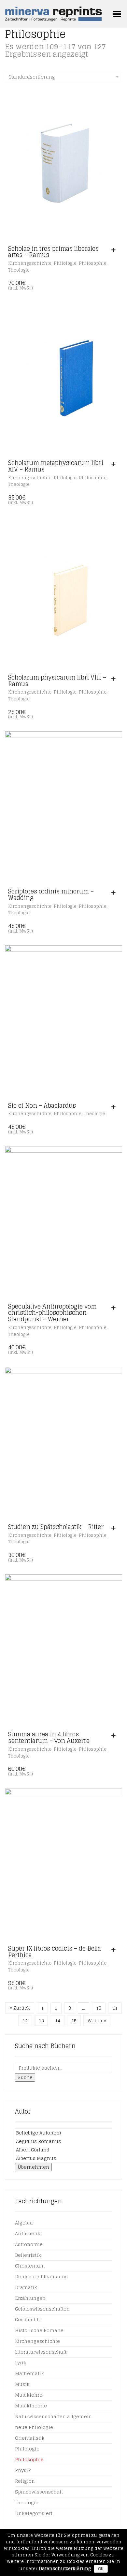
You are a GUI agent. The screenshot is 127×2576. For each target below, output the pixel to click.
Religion (25, 2481)
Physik (23, 2470)
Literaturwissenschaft (41, 2352)
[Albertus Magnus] (63, 2158)
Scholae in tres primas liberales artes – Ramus (53, 252)
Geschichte (28, 2320)
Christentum (30, 2266)
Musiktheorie (31, 2406)
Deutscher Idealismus (41, 2276)
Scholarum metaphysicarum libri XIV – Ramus (56, 466)
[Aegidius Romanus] (63, 2141)
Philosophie (93, 263)
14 (58, 2021)
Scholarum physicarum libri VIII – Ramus (57, 681)
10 (99, 2008)
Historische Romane (39, 2330)
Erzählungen (30, 2298)
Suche (25, 2077)
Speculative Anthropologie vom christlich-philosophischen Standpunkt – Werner (52, 1313)
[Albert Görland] (63, 2150)
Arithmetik (28, 2233)
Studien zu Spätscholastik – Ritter (56, 1527)
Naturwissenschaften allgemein (53, 2416)
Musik (22, 2384)
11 (115, 2008)
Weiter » (97, 2021)
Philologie (65, 263)
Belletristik (28, 2255)
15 (74, 2021)
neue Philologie (34, 2427)
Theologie (19, 270)
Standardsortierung (32, 77)
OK (101, 2569)
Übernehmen (33, 2167)
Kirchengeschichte (30, 263)
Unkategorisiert (34, 2513)
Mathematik (29, 2373)
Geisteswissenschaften (42, 2309)
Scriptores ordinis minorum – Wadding (51, 894)
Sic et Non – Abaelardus (42, 1105)
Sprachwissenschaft (39, 2492)
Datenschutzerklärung (65, 2569)
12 (25, 2021)
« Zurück (20, 2008)
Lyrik (21, 2363)
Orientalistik (30, 2438)
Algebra (24, 2223)
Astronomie (29, 2244)
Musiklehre (29, 2395)
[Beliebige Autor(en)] (63, 2133)
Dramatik (26, 2287)
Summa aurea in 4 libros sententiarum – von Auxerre (49, 1737)
